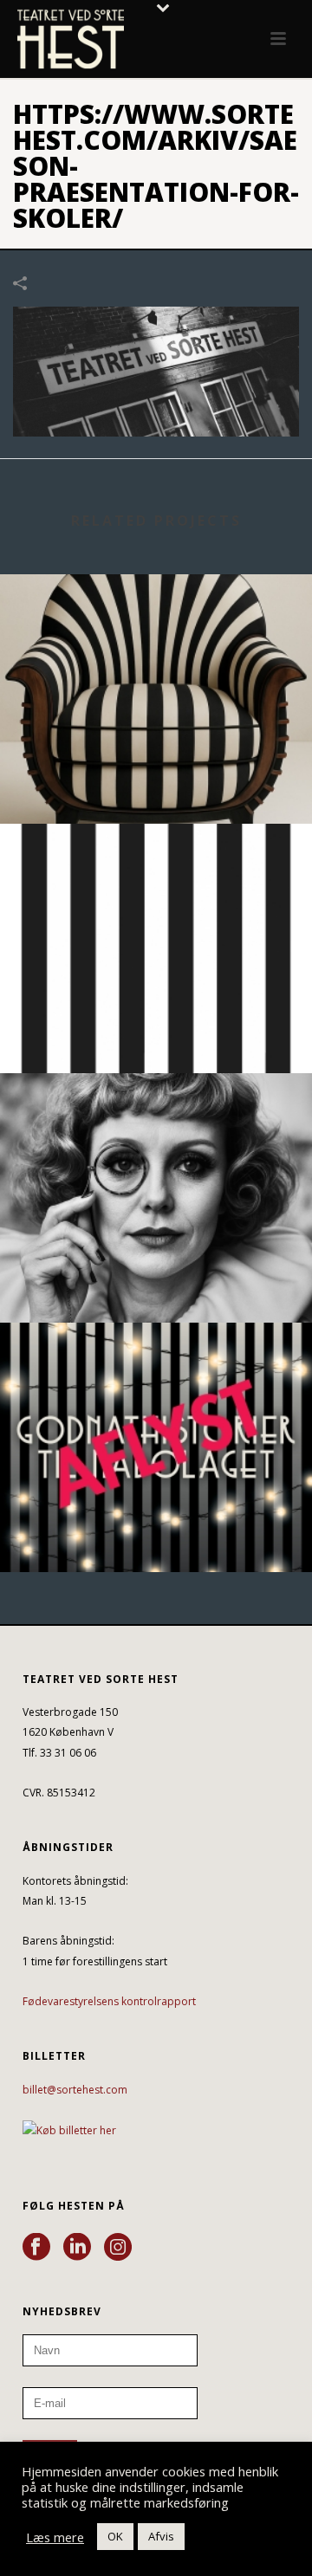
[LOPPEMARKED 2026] (156, 1144)
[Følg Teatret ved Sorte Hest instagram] (118, 2248)
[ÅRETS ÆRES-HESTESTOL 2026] (156, 645)
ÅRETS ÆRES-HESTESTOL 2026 (156, 777)
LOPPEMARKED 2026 (156, 1276)
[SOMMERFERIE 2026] (156, 895)
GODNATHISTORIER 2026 (156, 1526)
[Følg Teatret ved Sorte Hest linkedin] (77, 2248)
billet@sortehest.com (75, 2090)
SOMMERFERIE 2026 (156, 1027)
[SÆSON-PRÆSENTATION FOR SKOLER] (156, 370)
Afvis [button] (161, 2536)
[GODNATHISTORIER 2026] (156, 1394)
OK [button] (115, 2536)
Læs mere (55, 2537)
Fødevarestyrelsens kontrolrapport (109, 2001)
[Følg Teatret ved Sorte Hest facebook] (36, 2248)
